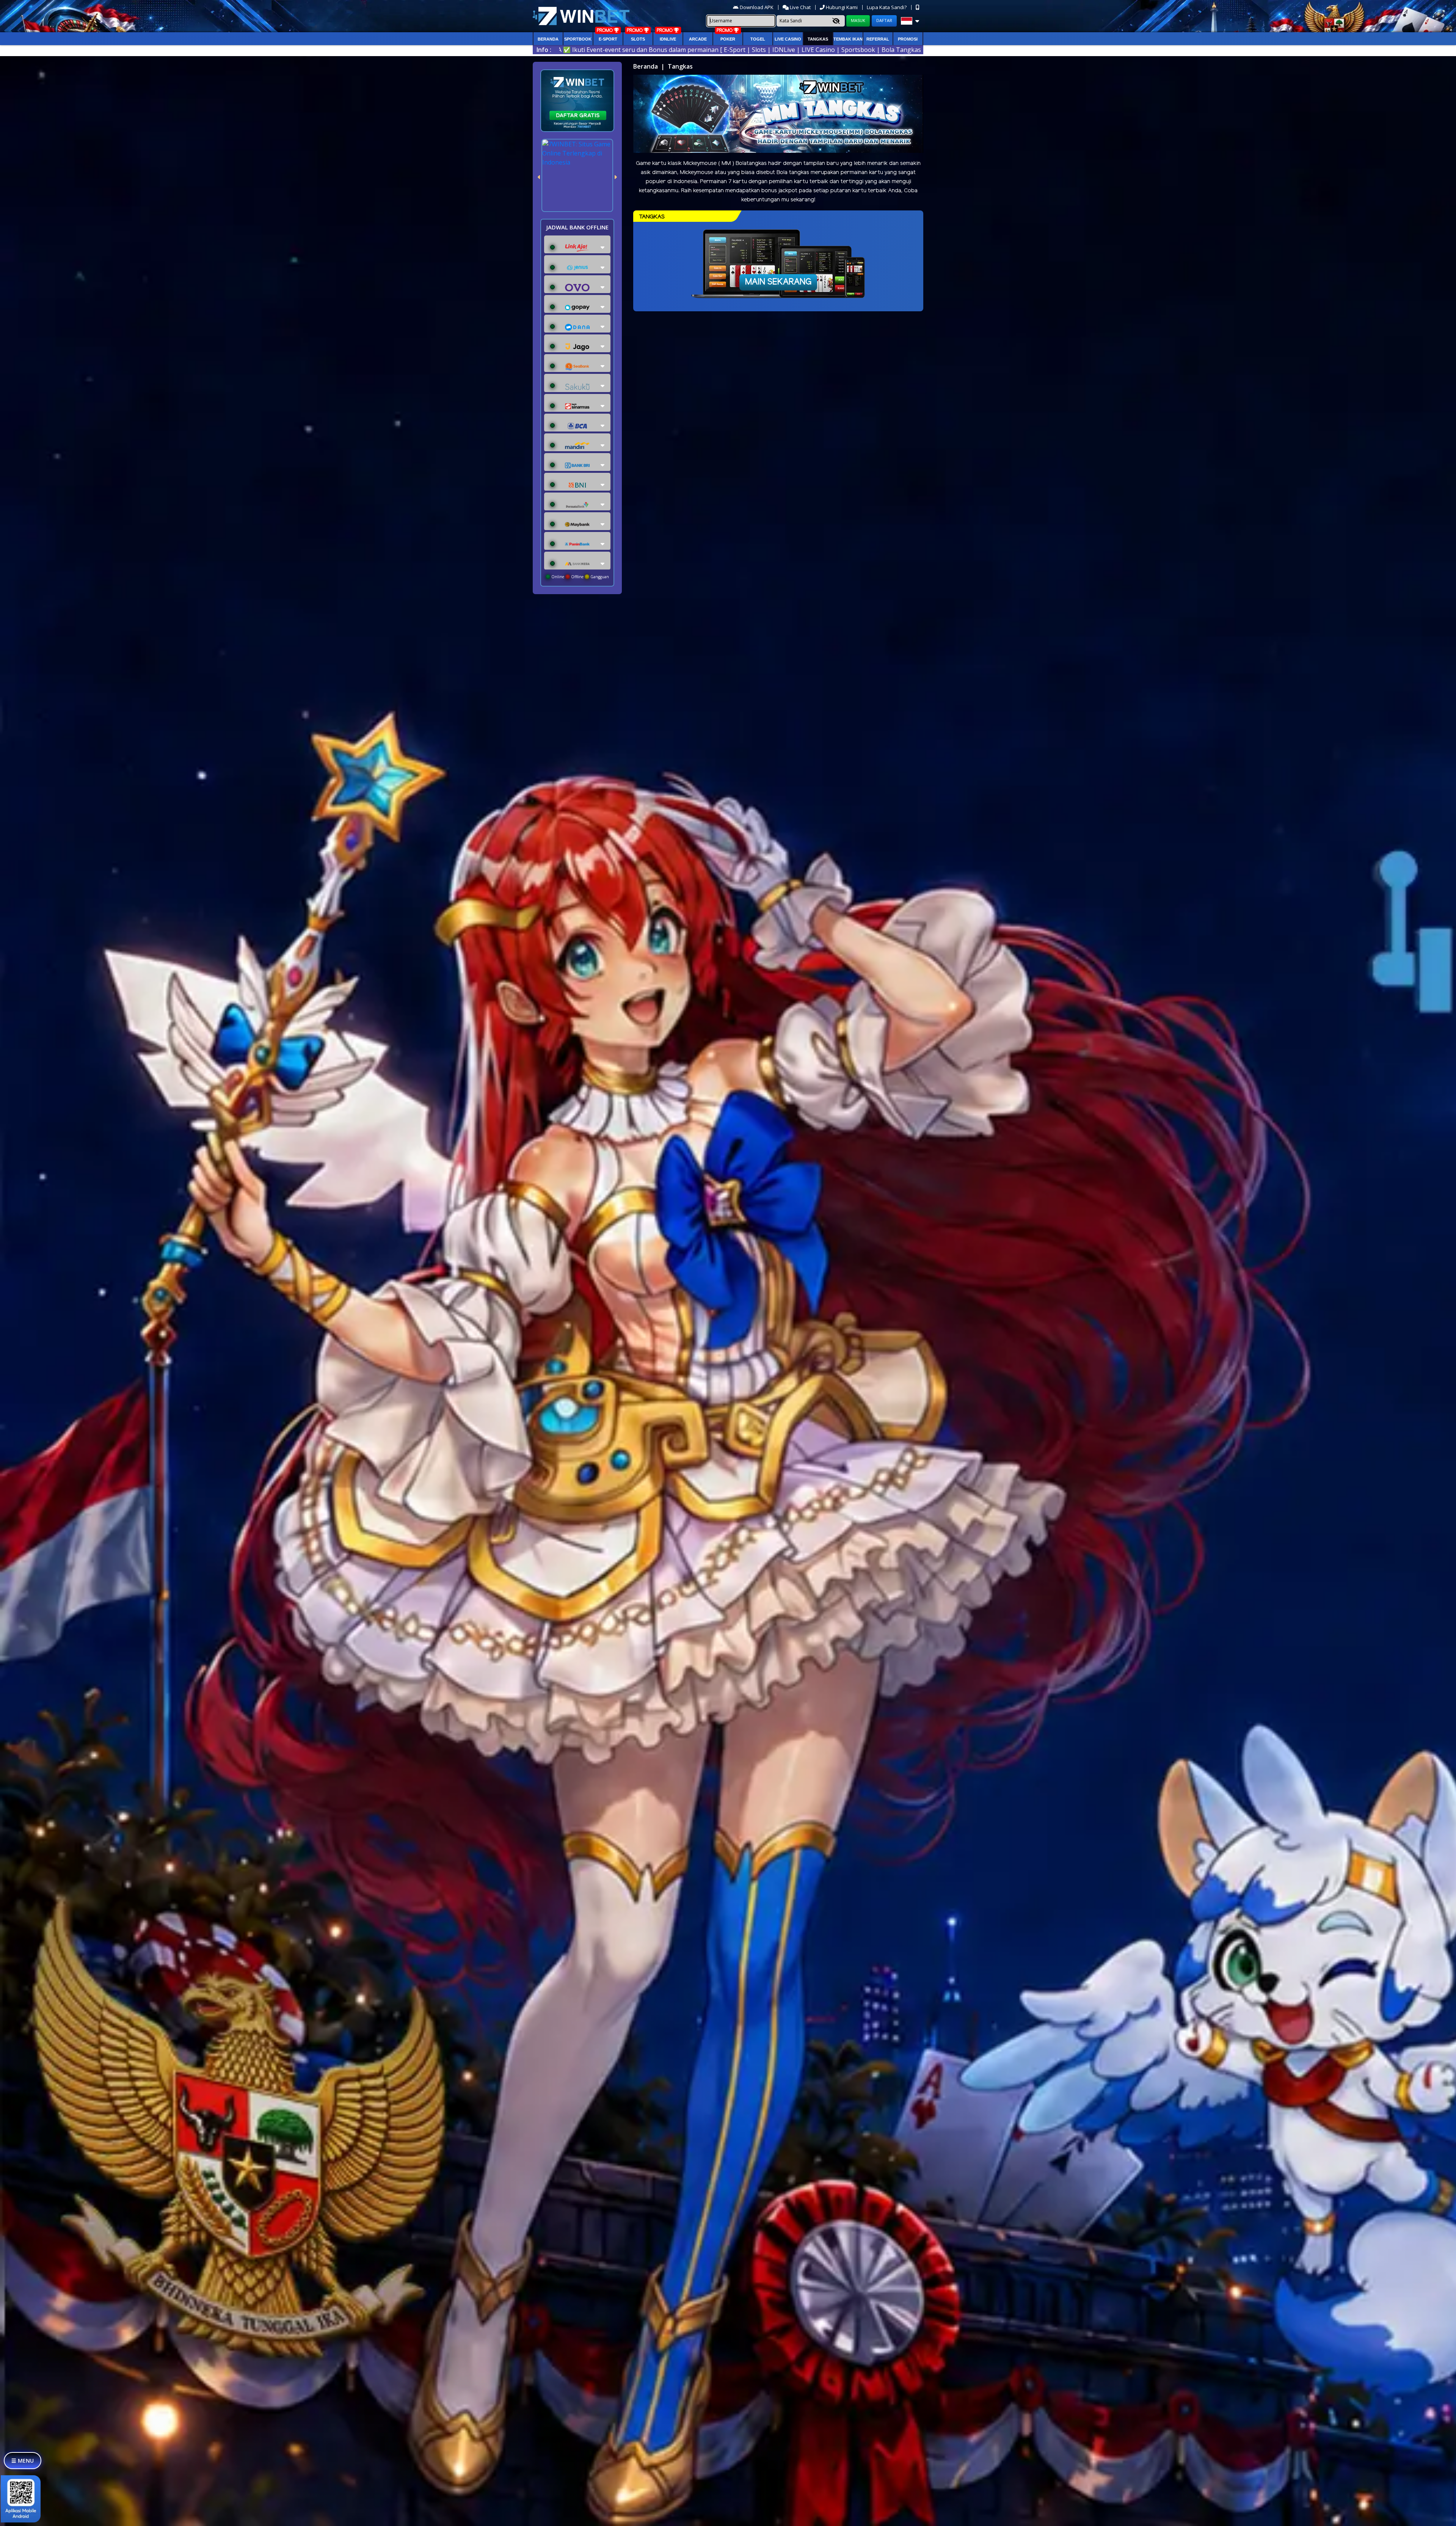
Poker (728, 39)
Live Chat (800, 7)
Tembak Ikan (848, 39)
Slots (638, 39)
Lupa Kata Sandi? (887, 7)
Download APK (757, 7)
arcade (698, 39)
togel (758, 39)
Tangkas (818, 39)
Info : (544, 50)
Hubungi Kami (842, 7)
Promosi (908, 39)
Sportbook (578, 39)
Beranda (548, 39)
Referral (878, 39)
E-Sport (608, 39)
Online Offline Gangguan (580, 577)
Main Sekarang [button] (778, 282)
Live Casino (788, 39)
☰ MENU (23, 2461)
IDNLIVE (668, 39)
